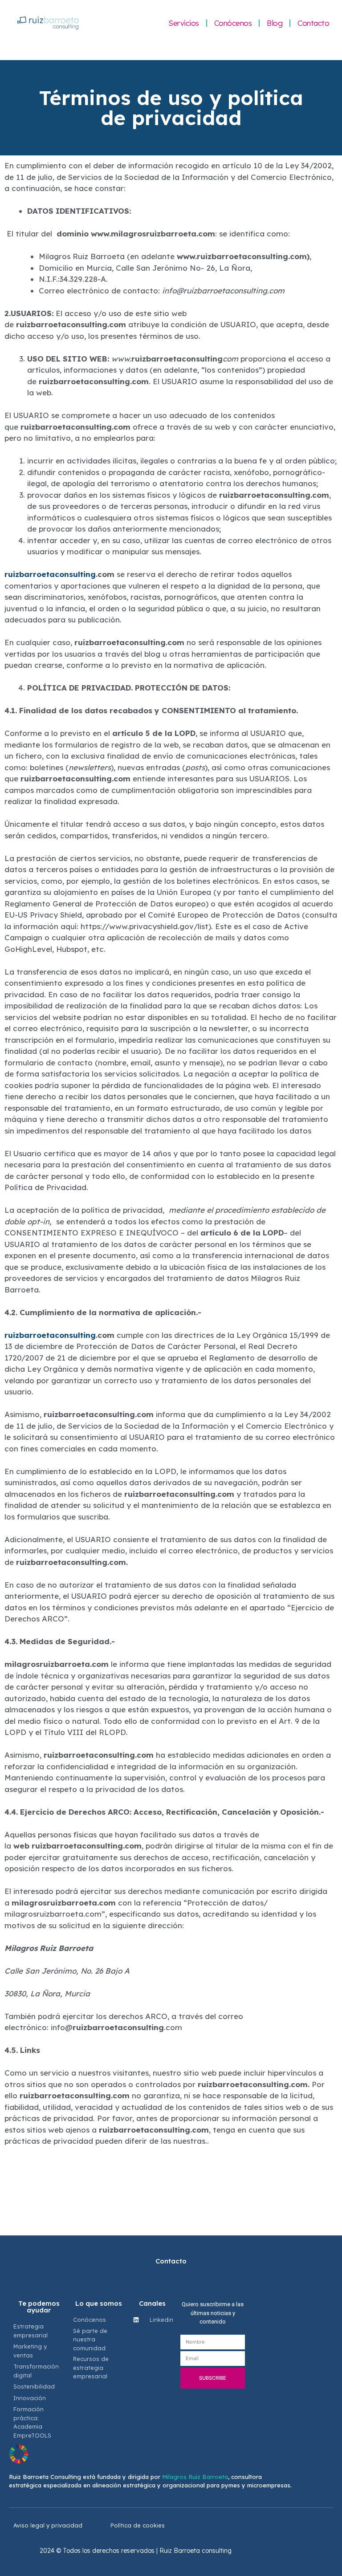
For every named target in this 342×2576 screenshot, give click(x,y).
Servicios (184, 23)
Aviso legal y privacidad (48, 2525)
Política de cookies (138, 2525)
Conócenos (233, 23)
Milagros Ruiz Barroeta (195, 2477)
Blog (275, 23)
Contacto (313, 23)
